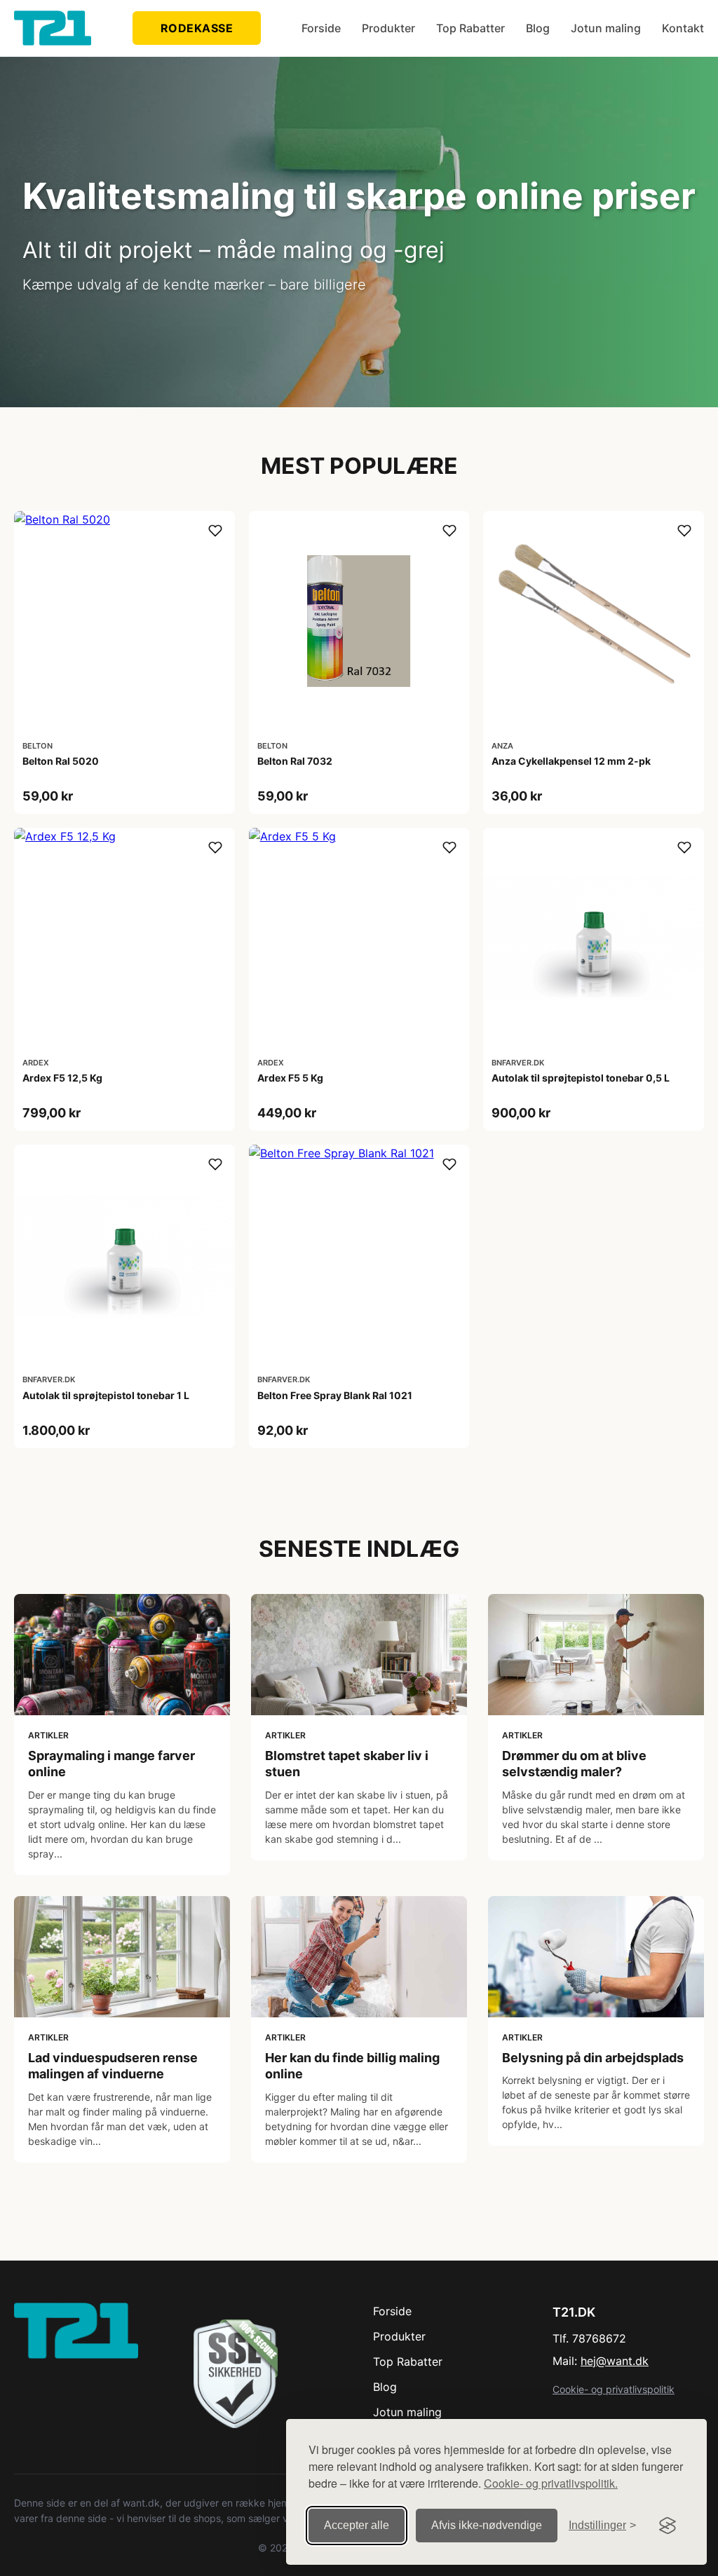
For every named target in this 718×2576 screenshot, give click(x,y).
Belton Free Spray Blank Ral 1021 (335, 1395)
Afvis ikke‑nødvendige (487, 2525)
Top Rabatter (470, 28)
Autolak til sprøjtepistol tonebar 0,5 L (581, 1078)
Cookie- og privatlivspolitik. (551, 2483)
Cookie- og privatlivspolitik (614, 2389)
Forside (321, 28)
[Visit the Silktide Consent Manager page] (668, 2526)
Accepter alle (357, 2525)
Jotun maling (606, 28)
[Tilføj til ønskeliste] (215, 531)
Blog (538, 28)
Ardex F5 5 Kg (290, 1078)
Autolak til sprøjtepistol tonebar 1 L (106, 1395)
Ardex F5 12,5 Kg (62, 1078)
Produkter (388, 28)
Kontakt (683, 28)
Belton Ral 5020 (61, 761)
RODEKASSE (197, 28)
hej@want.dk (615, 2361)
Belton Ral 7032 (295, 761)
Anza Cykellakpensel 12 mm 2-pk (571, 761)
